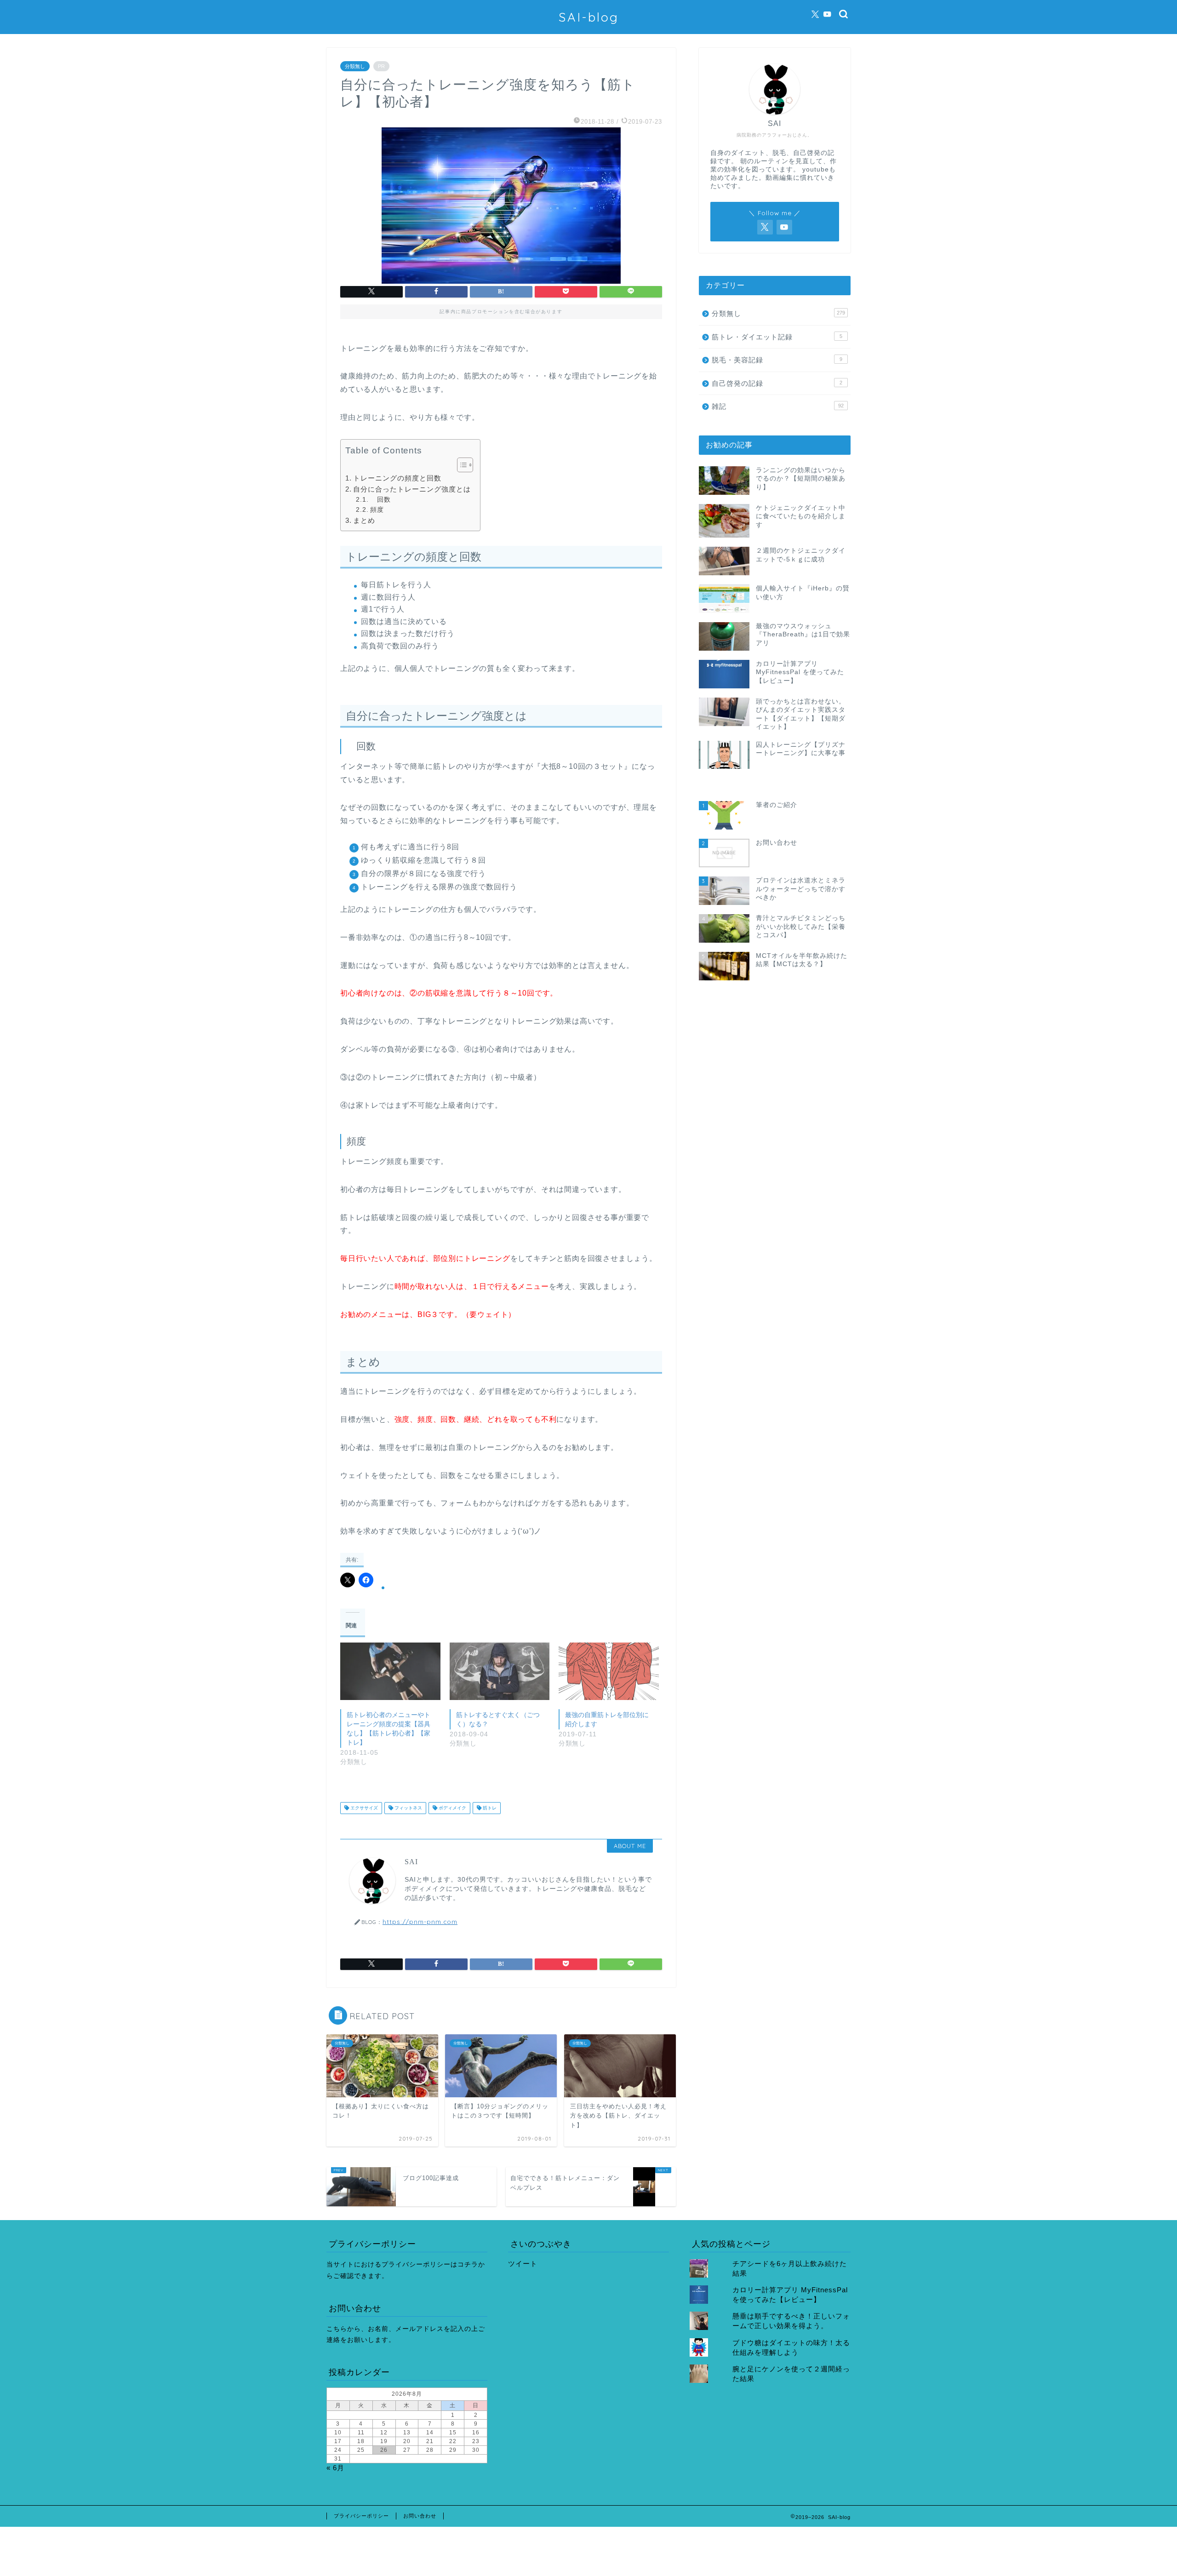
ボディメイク (452, 1808)
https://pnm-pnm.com (420, 1921)
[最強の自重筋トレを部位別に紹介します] (609, 1671)
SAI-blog (589, 17)
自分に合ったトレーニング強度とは (412, 489)
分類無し (355, 66)
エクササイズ (363, 1808)
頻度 (377, 510)
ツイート (523, 2264)
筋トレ (489, 1808)
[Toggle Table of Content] (460, 465)
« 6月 (335, 2468)
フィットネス (408, 1808)
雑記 (778, 406)
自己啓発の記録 (777, 383)
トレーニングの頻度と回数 (397, 478)
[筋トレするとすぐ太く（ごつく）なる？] (500, 1671)
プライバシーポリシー (361, 2516)
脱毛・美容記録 (777, 360)
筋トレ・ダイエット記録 (777, 337)
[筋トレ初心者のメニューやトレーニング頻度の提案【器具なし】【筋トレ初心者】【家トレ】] (390, 1671)
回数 (380, 500)
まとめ (364, 520)
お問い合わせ (420, 2516)
